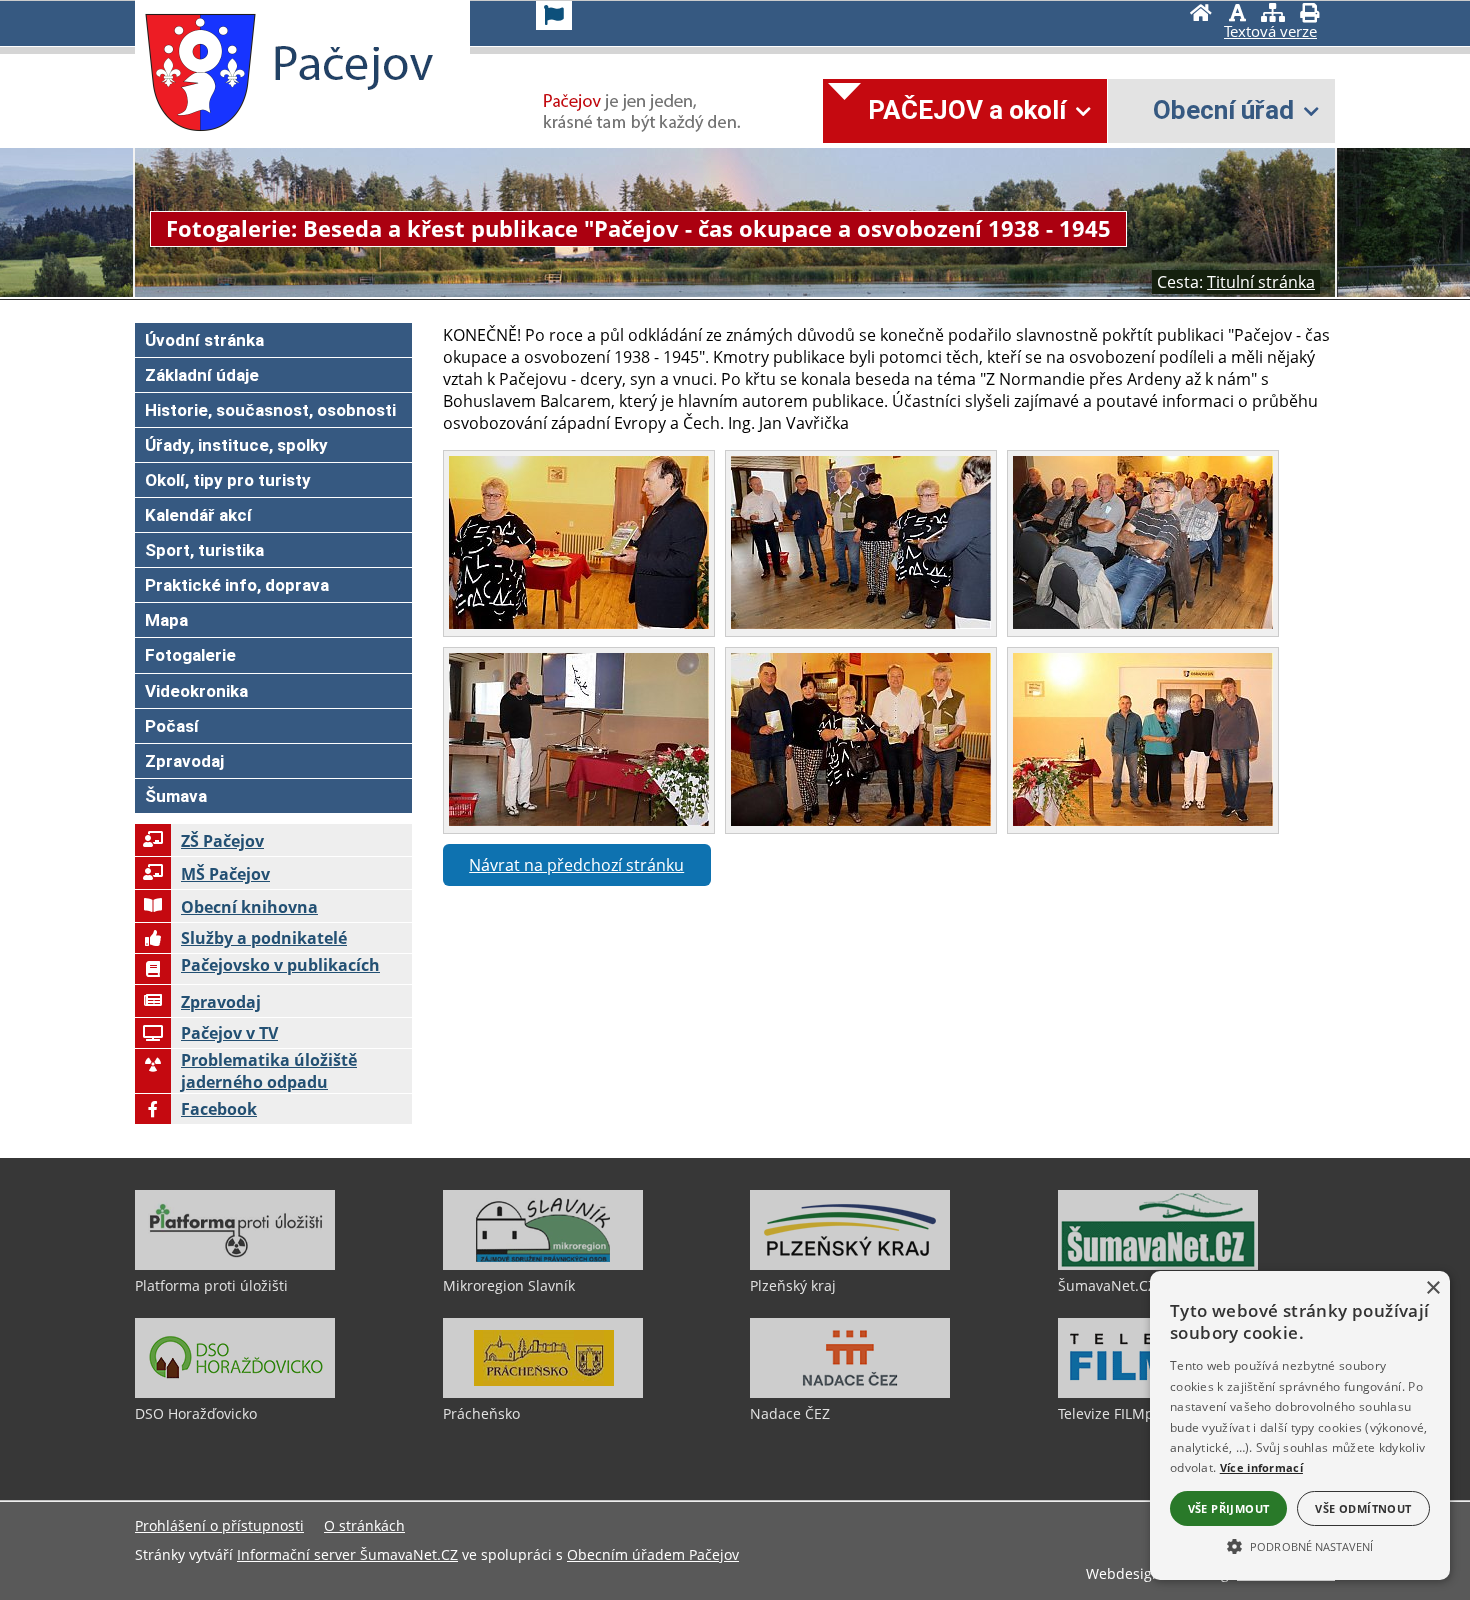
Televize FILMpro (1113, 1413)
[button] (1300, 1545)
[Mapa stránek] (1273, 15)
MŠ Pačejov (225, 874)
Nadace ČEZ (790, 1413)
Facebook (219, 1109)
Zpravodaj (221, 1002)
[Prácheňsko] (543, 1393)
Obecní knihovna (249, 907)
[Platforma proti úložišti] (235, 1265)
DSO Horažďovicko (196, 1413)
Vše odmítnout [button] (1363, 1508)
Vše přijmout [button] (1229, 1508)
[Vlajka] (554, 15)
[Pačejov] (200, 73)
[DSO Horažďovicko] (235, 1393)
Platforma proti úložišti (211, 1285)
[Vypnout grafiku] (1237, 15)
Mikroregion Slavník (509, 1285)
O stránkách (364, 1525)
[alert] (1300, 1425)
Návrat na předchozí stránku (576, 865)
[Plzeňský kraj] (850, 1265)
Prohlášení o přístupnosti (219, 1525)
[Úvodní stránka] (1201, 15)
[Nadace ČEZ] (850, 1393)
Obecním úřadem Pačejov (653, 1554)
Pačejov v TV (229, 1033)
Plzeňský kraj (793, 1285)
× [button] (1432, 1288)
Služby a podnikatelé (264, 938)
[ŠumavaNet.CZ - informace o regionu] (1158, 1265)
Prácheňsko (481, 1413)
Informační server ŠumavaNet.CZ (347, 1554)
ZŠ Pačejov (222, 841)
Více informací (1261, 1467)
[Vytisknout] (1309, 15)
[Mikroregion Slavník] (543, 1265)
